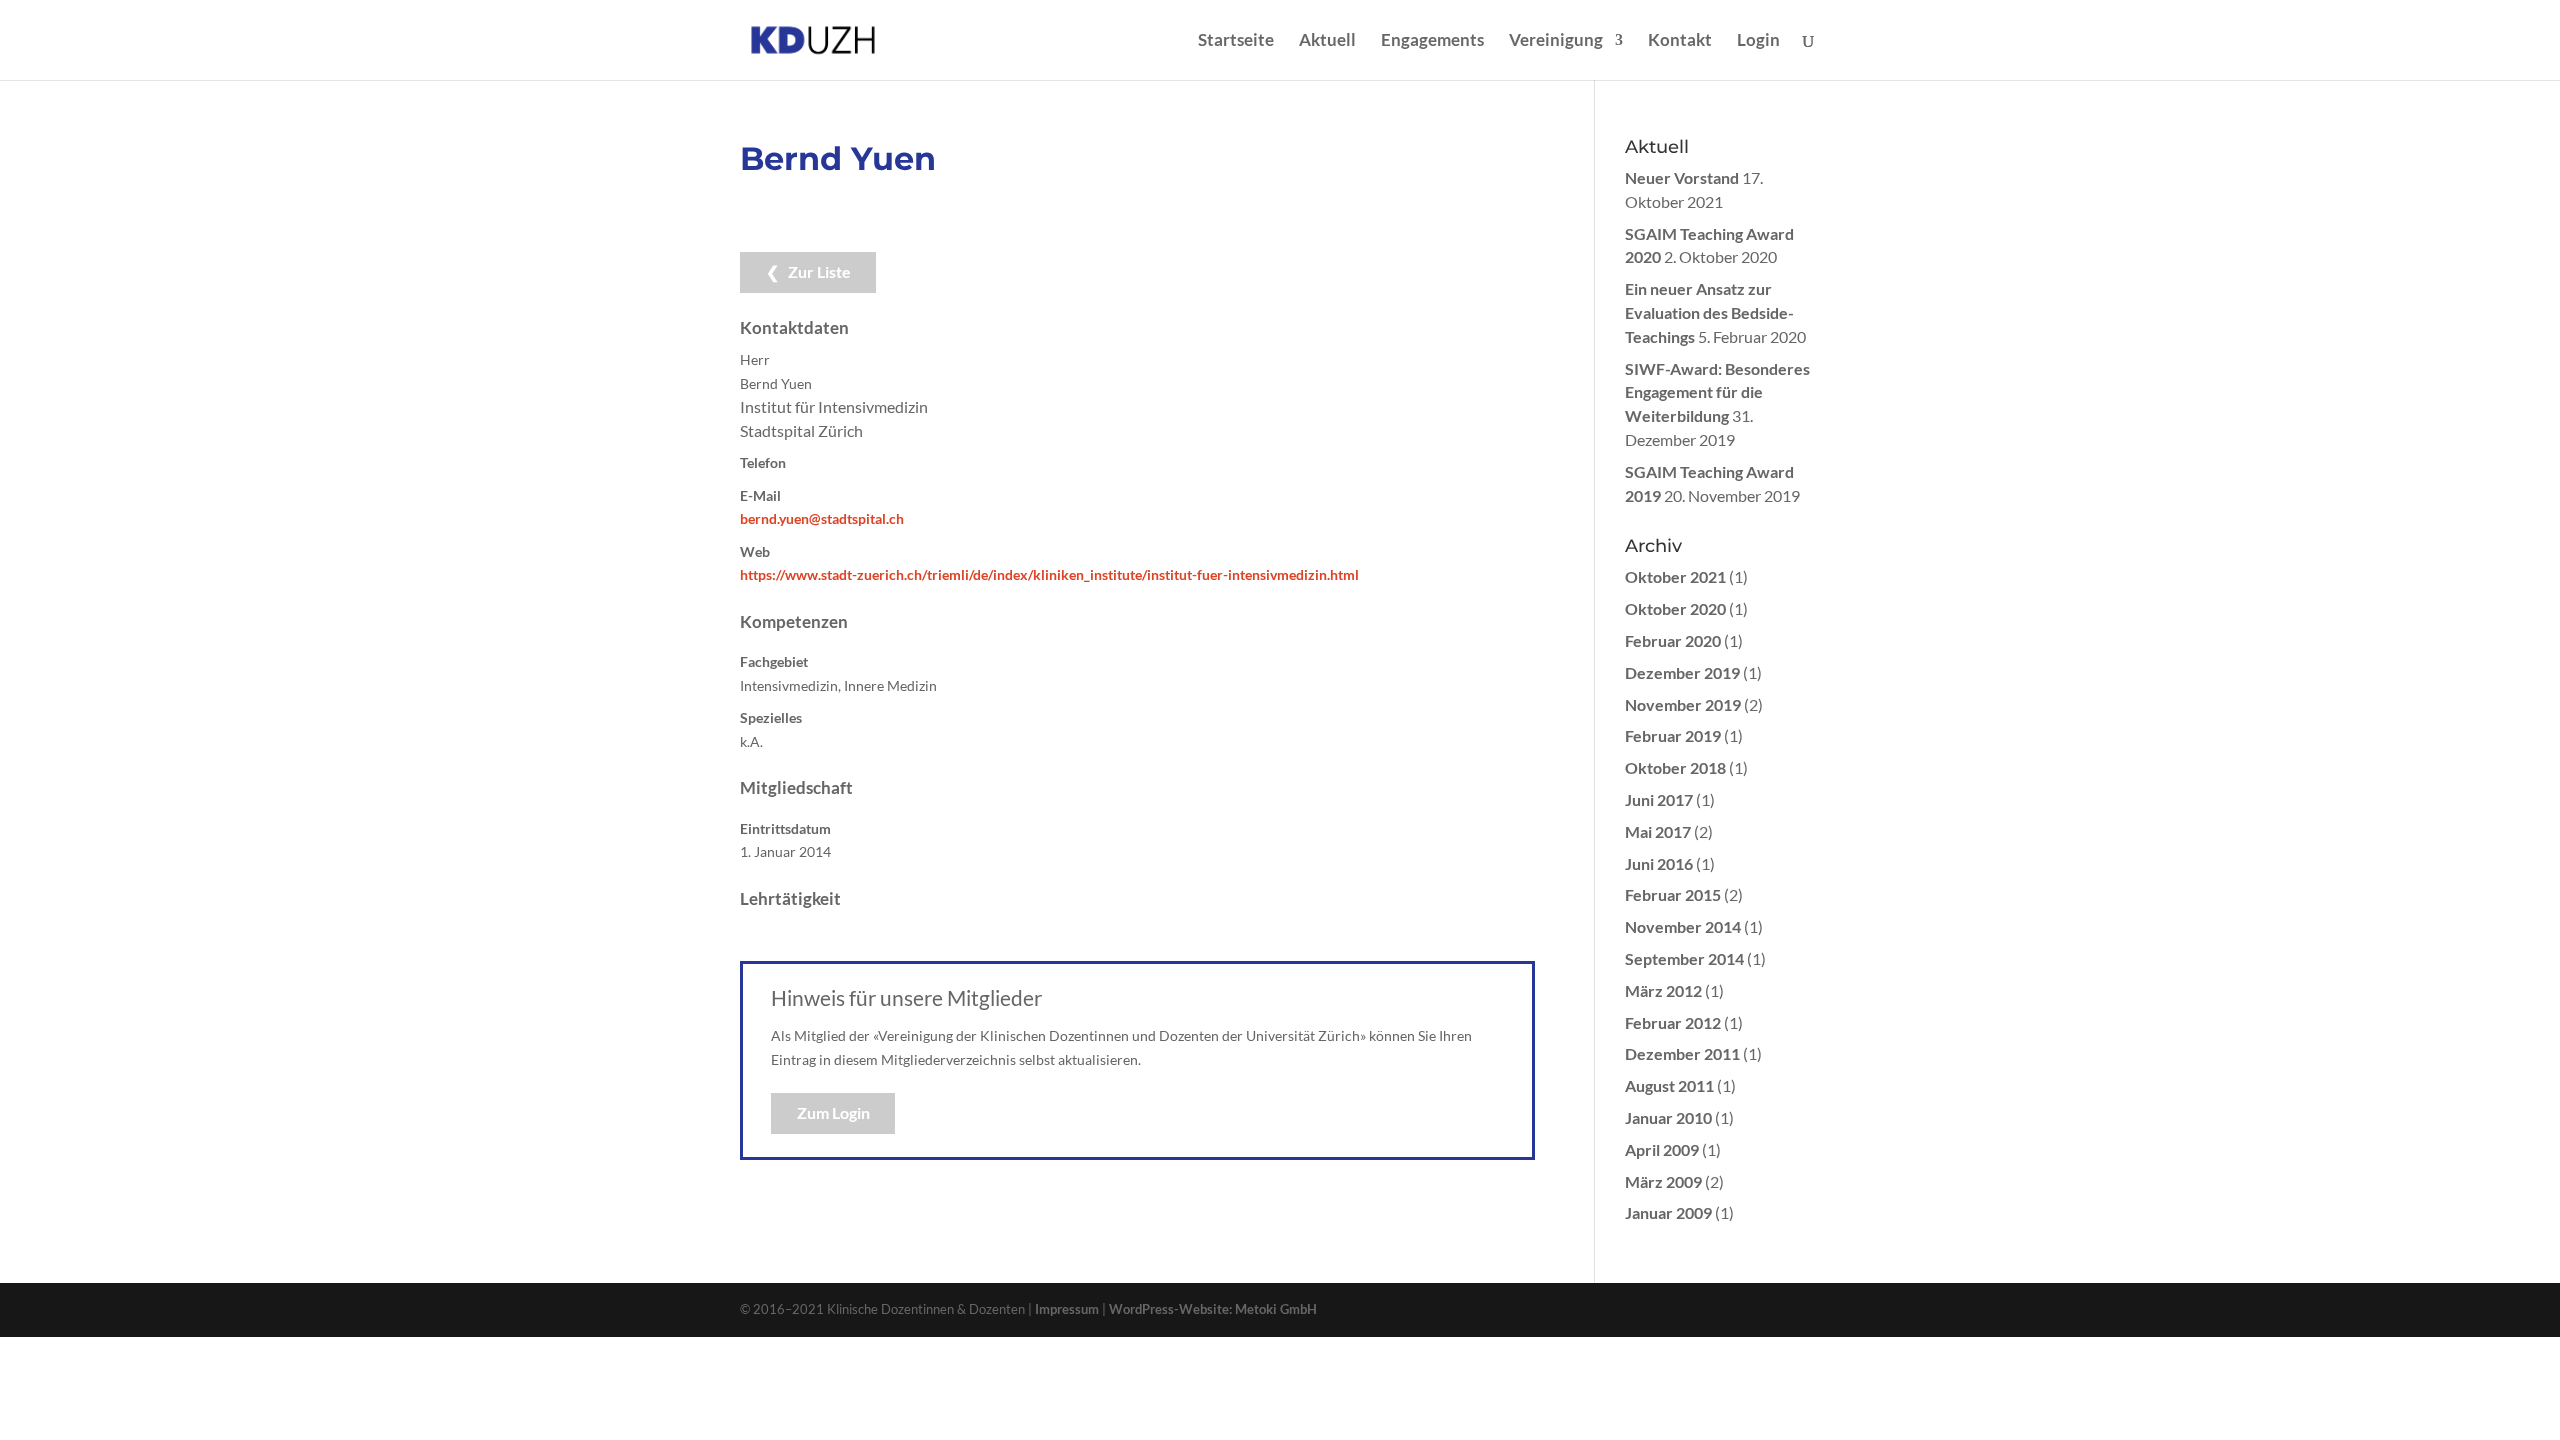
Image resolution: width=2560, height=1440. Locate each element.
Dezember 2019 (1682, 672)
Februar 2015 (1673, 894)
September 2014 (1684, 958)
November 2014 (1683, 926)
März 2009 (1663, 1181)
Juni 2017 (1659, 799)
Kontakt (1680, 41)
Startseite (1236, 41)
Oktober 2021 (1675, 576)
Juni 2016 (1659, 863)
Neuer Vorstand (1682, 177)
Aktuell (1327, 41)
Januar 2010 (1668, 1117)
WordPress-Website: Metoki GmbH (1213, 1309)
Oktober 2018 (1675, 767)
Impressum (1067, 1309)
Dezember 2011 (1682, 1053)
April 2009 (1662, 1149)
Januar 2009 (1668, 1212)
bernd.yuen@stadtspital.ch (822, 518)
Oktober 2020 (1675, 608)
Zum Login (833, 1112)
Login (1758, 41)
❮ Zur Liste (808, 271)
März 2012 (1663, 990)
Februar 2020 (1673, 640)
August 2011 (1669, 1085)
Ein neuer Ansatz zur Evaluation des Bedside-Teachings (1709, 312)
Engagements (1432, 41)
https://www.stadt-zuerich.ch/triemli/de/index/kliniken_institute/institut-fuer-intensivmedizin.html (1049, 574)
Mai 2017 (1658, 831)
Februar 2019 (1673, 735)
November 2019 (1683, 704)
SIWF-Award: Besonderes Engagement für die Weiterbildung (1717, 392)
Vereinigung (1556, 41)
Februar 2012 (1673, 1022)
